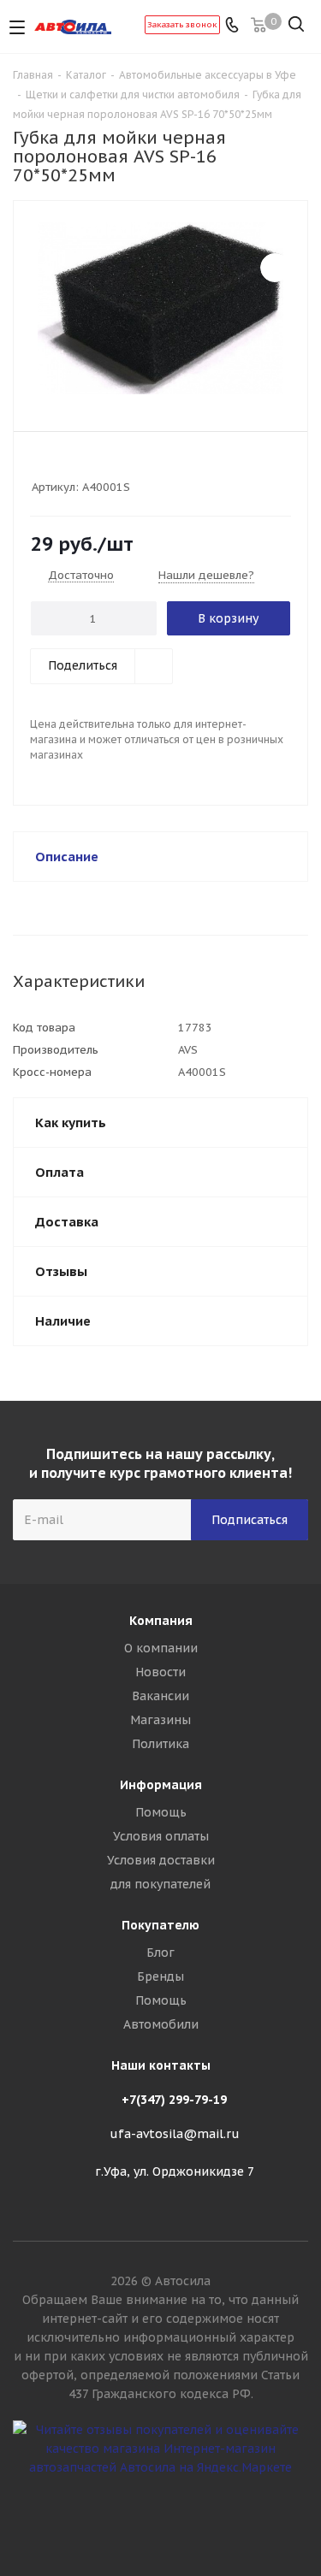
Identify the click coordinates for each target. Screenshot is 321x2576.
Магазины (160, 1720)
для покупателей (160, 1884)
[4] (89, 464)
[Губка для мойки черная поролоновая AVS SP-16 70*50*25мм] (160, 308)
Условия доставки (161, 1860)
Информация (161, 1785)
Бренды (160, 1976)
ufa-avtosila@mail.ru (175, 2134)
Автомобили (161, 2024)
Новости (160, 1672)
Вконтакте (161, 2515)
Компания (161, 1621)
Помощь (161, 1812)
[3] (72, 464)
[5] (105, 464)
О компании (161, 1648)
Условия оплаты (161, 1836)
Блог (160, 1953)
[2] (56, 464)
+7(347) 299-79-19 (174, 2100)
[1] (40, 464)
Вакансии (160, 1696)
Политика (160, 1744)
